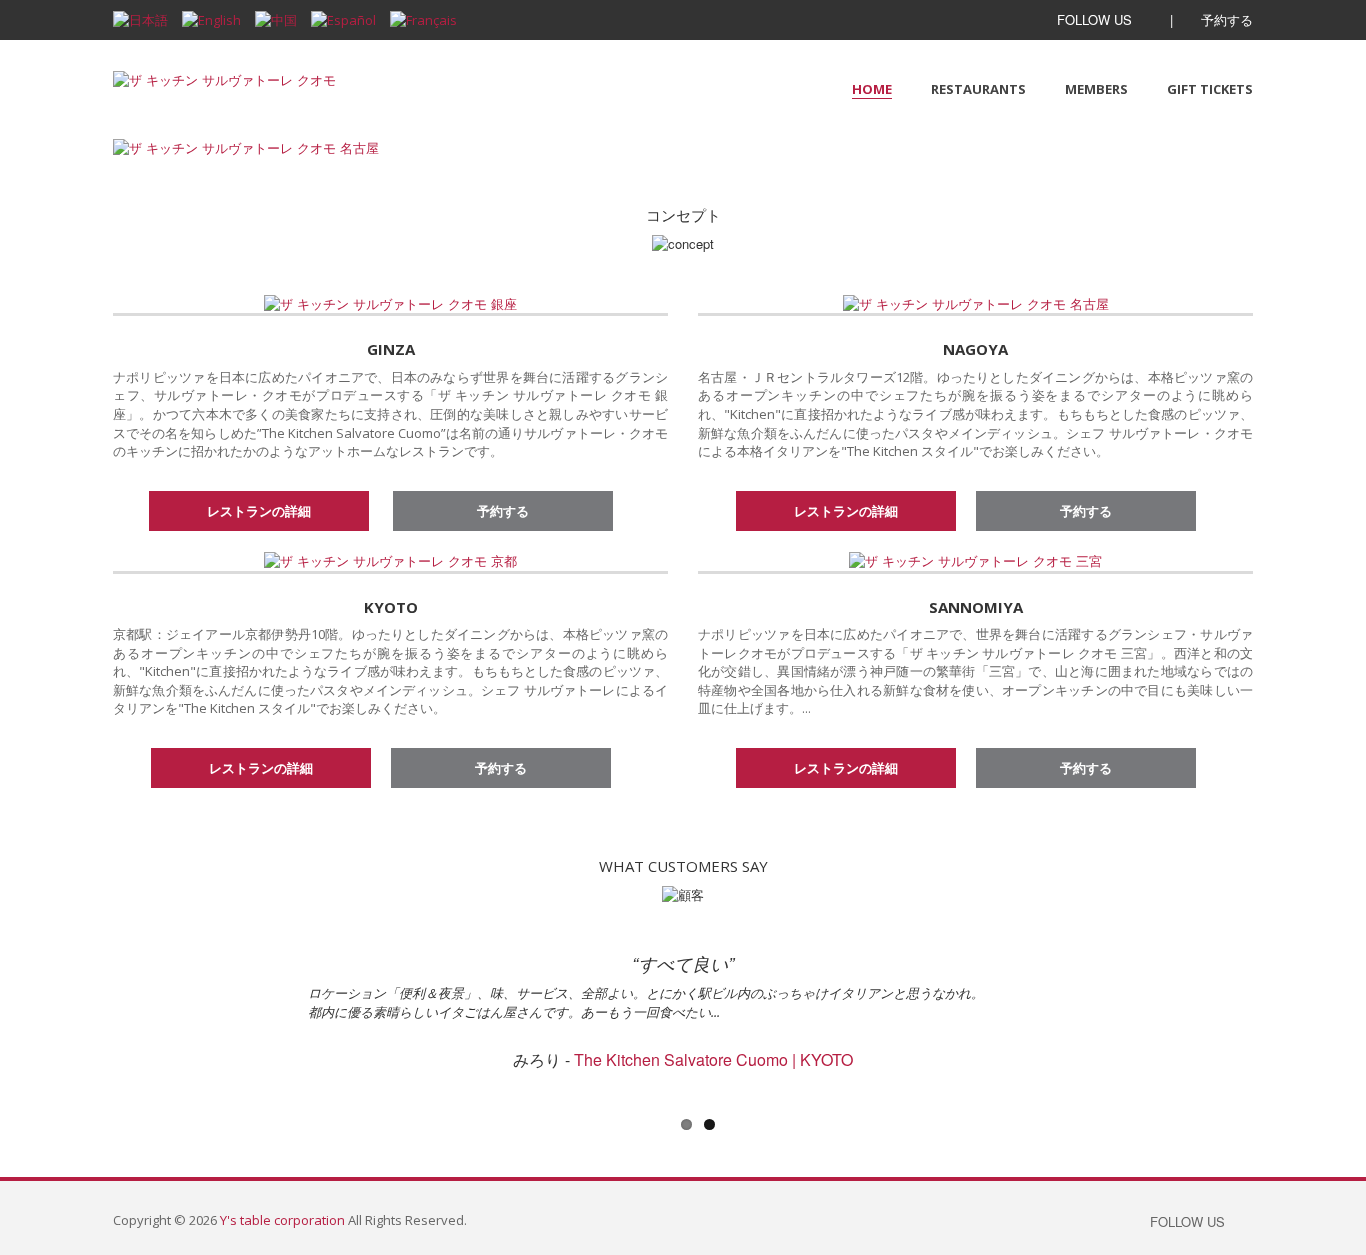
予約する (1225, 20)
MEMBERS (1096, 89)
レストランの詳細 (259, 510)
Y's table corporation (282, 1220)
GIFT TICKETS (1210, 89)
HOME (872, 89)
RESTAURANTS (978, 89)
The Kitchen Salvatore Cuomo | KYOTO (713, 1059)
